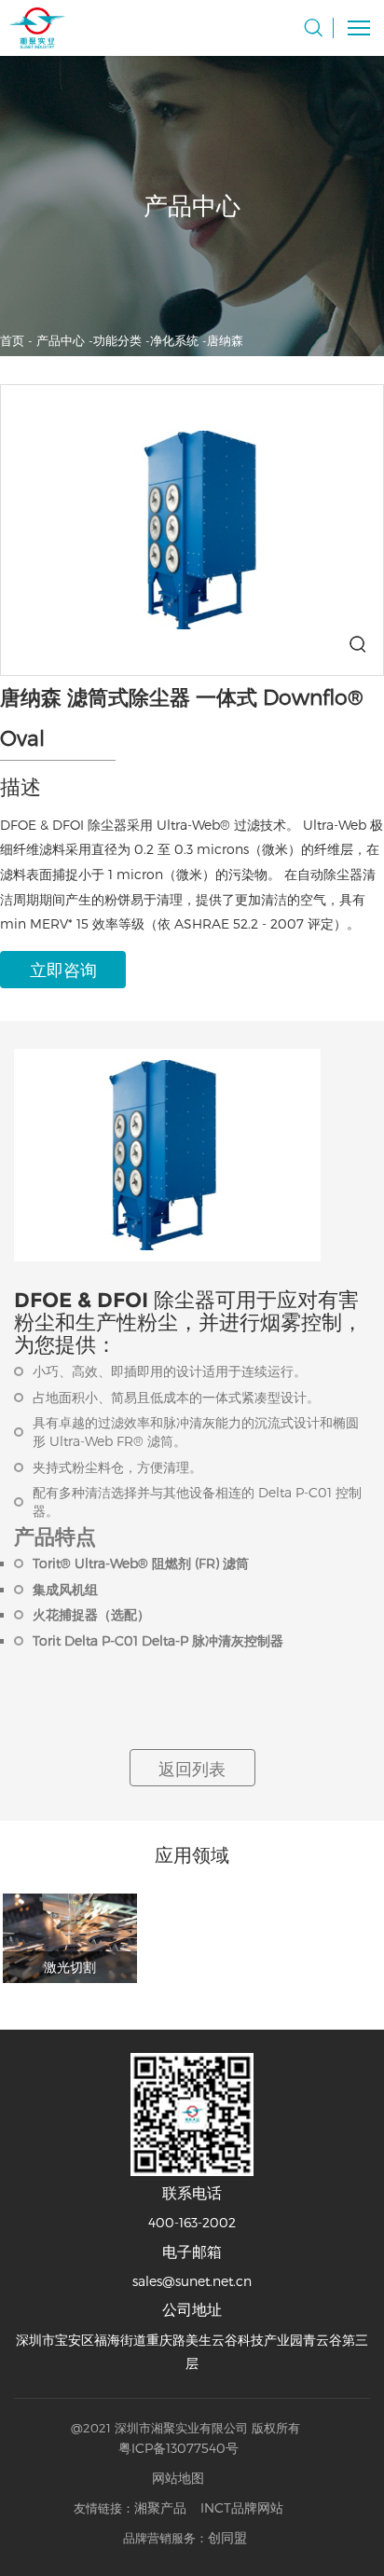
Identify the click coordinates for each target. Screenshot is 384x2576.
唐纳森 (225, 340)
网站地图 (178, 2478)
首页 (12, 340)
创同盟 (227, 2537)
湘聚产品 (160, 2507)
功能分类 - (122, 340)
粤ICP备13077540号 (178, 2448)
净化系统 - (178, 340)
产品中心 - (65, 340)
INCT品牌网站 (242, 2507)
